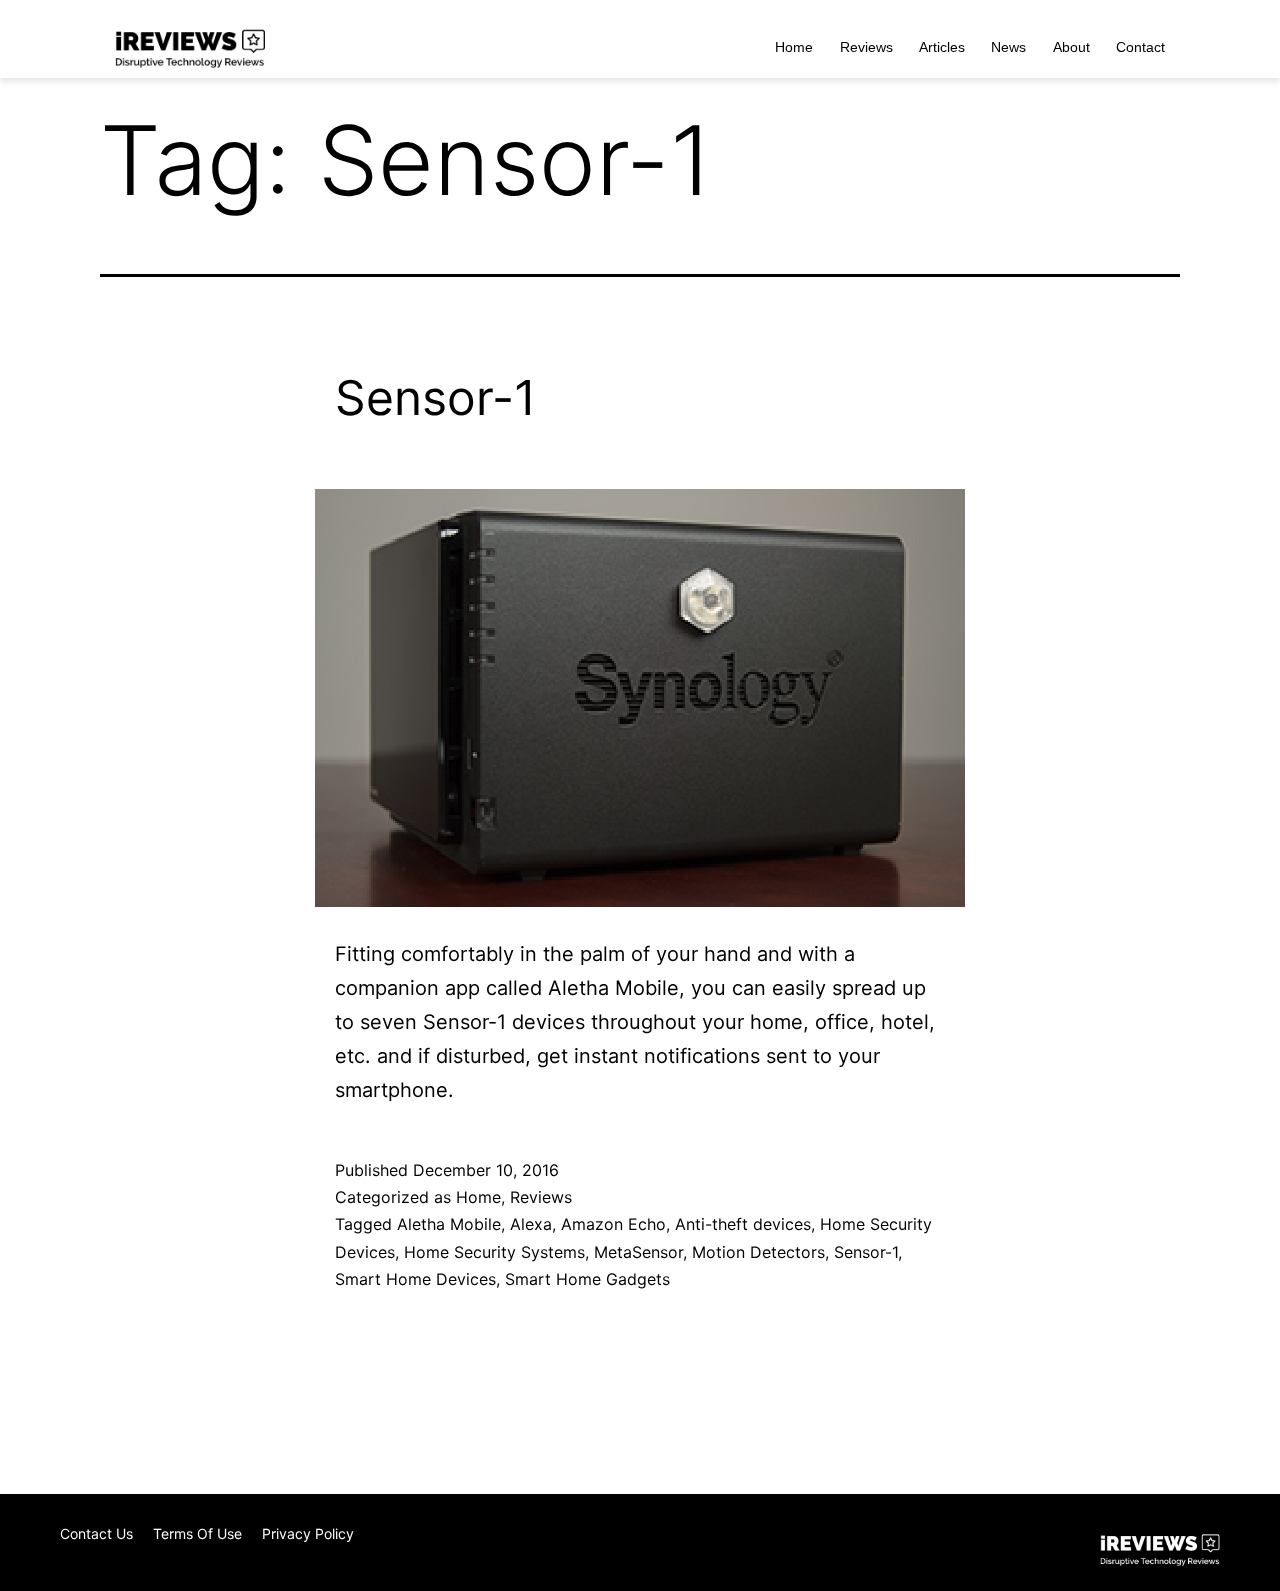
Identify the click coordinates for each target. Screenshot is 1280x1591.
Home (794, 47)
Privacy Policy (308, 1533)
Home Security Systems (494, 1252)
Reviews (866, 47)
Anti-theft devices (743, 1224)
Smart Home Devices (415, 1279)
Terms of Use (197, 1533)
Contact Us (96, 1533)
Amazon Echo (613, 1224)
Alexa (531, 1224)
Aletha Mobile (449, 1224)
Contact (1140, 47)
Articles (942, 47)
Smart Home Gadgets (587, 1279)
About (1071, 47)
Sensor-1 (435, 397)
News (1008, 47)
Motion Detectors (758, 1252)
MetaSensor (638, 1252)
